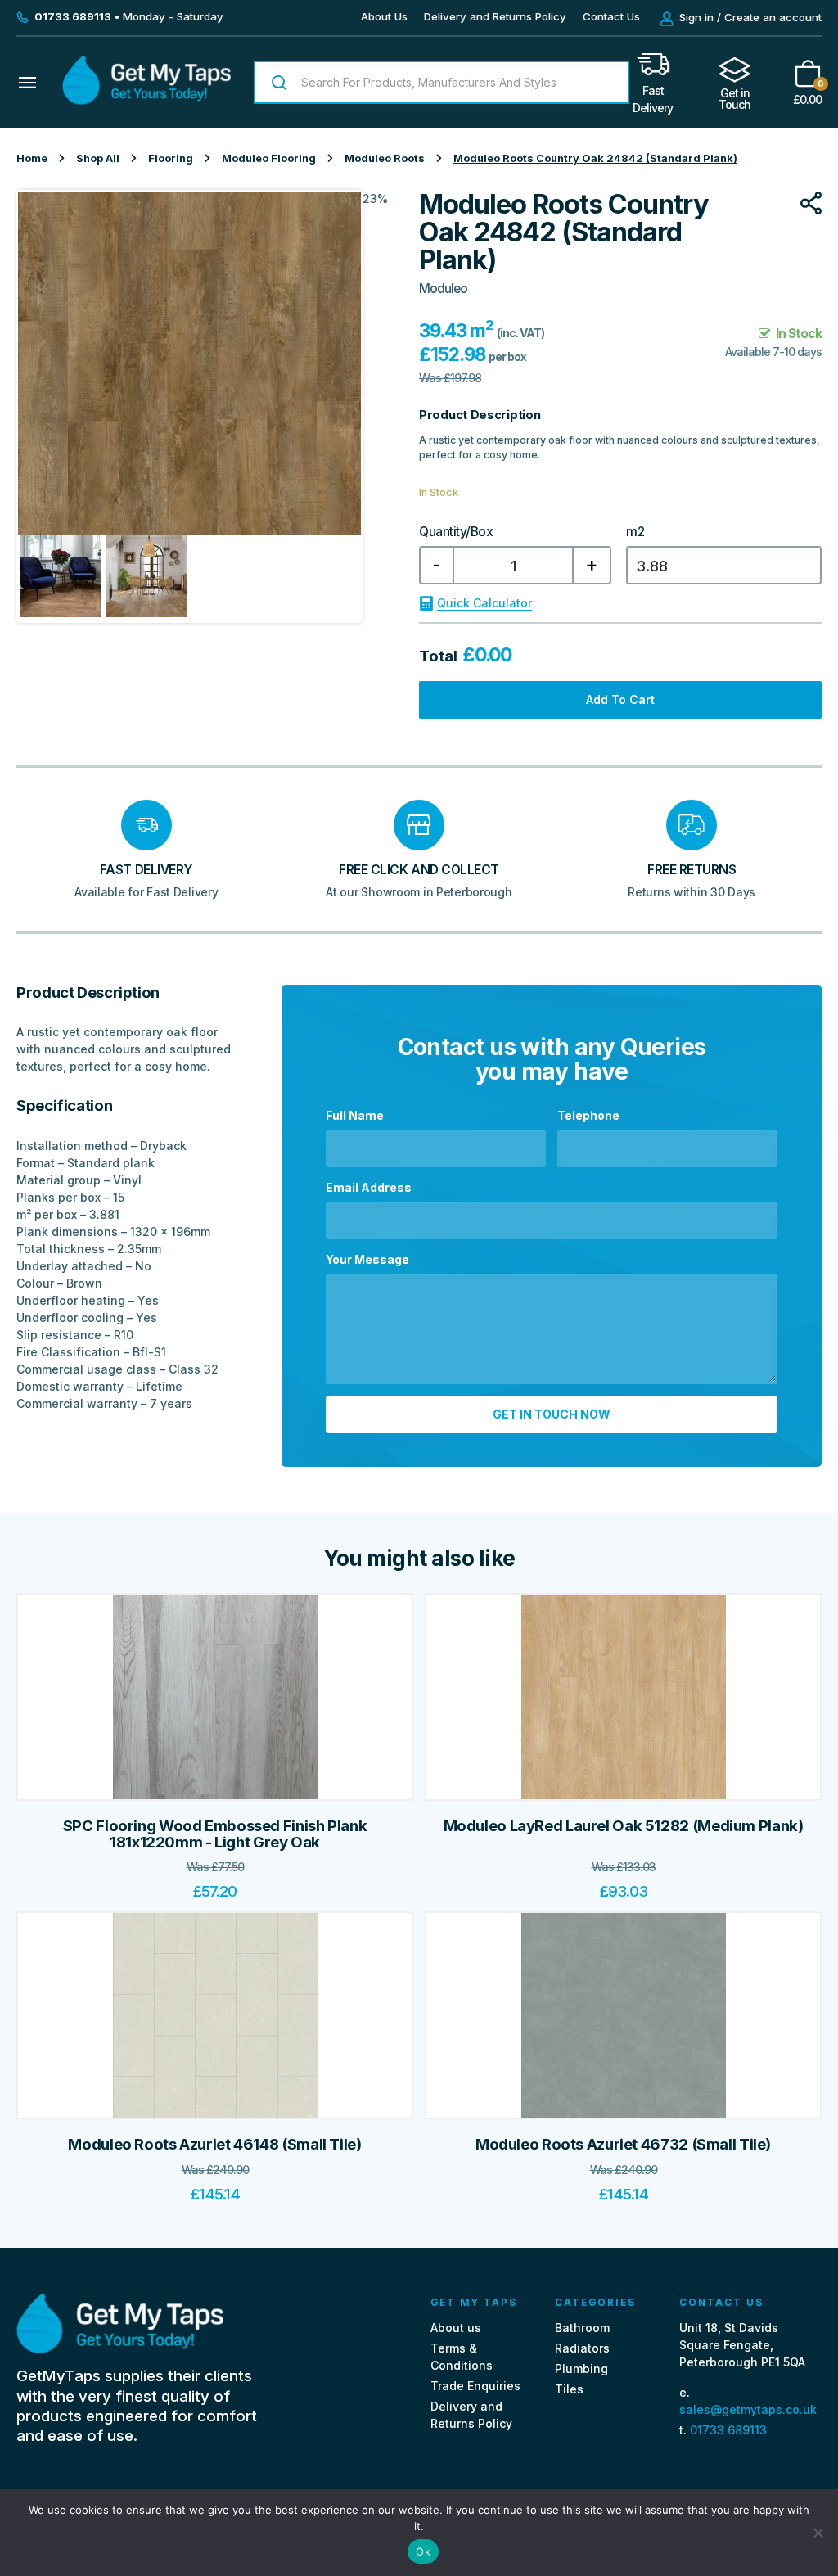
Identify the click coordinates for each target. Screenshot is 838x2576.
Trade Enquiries (475, 2386)
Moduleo (443, 289)
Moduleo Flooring (269, 158)
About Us (384, 16)
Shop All (98, 158)
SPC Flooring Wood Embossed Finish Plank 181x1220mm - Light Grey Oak (215, 1834)
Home (32, 158)
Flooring (171, 158)
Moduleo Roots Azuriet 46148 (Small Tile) (214, 2144)
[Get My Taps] (146, 100)
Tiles (569, 2389)
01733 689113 (728, 2430)
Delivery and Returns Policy (495, 16)
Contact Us (611, 16)
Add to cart (620, 699)
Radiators (582, 2348)
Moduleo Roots (385, 158)
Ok (423, 2551)
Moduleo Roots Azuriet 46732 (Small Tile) (623, 2144)
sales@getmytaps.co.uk (748, 2409)
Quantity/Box (456, 532)
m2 (635, 532)
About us (456, 2328)
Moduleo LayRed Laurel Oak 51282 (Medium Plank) (624, 1826)
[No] (818, 2533)
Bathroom (582, 2328)
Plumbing (581, 2368)
